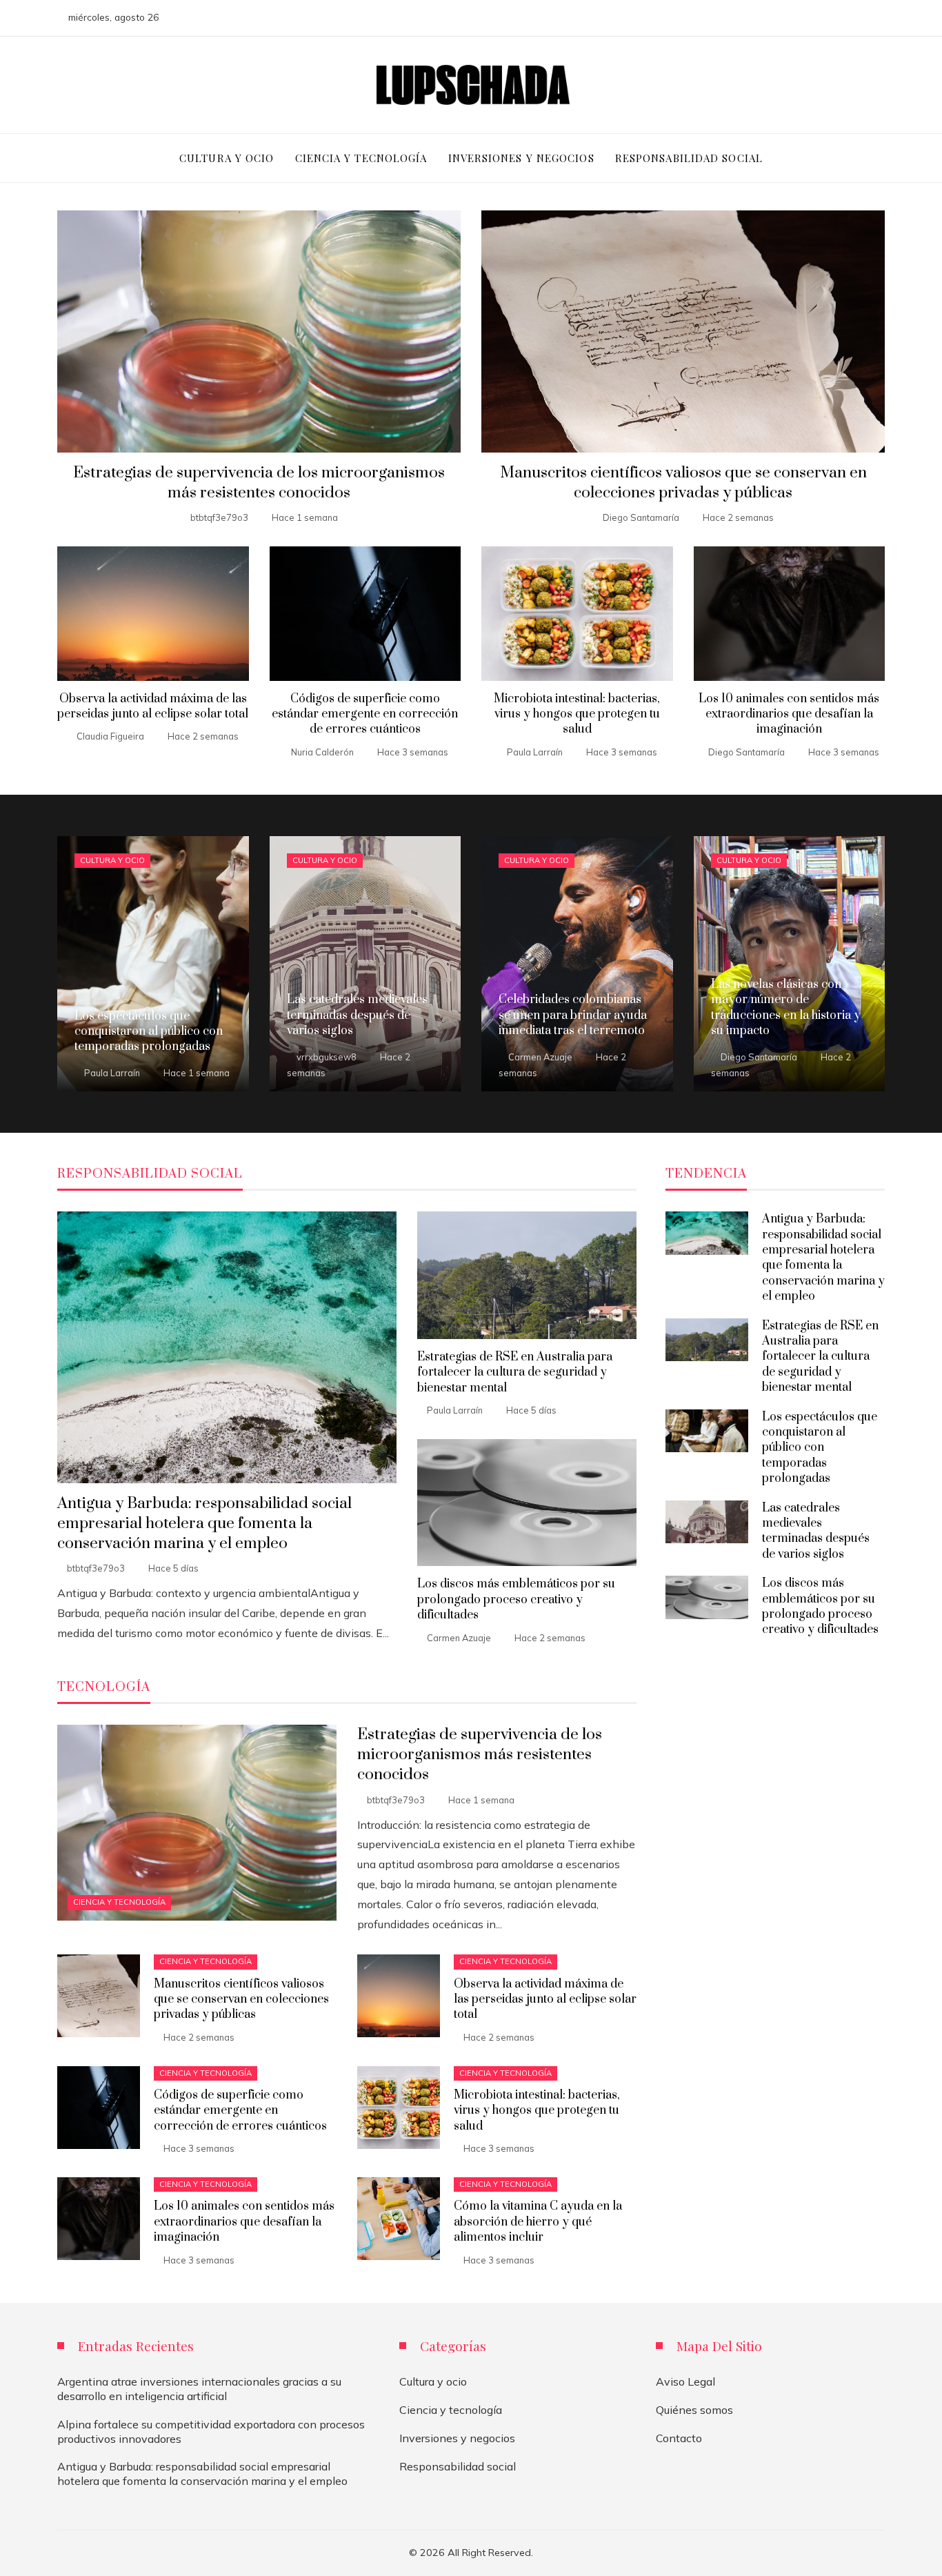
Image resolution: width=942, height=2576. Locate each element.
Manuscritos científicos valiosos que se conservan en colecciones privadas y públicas (683, 483)
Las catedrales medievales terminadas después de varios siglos (816, 1531)
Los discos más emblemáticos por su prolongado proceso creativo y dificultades (516, 1599)
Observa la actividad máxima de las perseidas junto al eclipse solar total (153, 706)
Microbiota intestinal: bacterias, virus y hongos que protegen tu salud (577, 714)
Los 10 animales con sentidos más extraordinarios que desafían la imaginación (789, 714)
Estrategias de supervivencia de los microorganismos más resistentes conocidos (259, 483)
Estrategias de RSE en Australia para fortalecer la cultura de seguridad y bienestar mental (515, 1373)
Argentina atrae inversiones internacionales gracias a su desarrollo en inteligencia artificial (199, 2389)
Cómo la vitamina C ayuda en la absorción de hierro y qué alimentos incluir (538, 2222)
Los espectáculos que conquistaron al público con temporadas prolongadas (820, 1448)
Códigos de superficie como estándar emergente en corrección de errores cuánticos (365, 714)
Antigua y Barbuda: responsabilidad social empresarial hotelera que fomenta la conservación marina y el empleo (204, 1524)
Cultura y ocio (112, 860)
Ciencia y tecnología (119, 1902)
